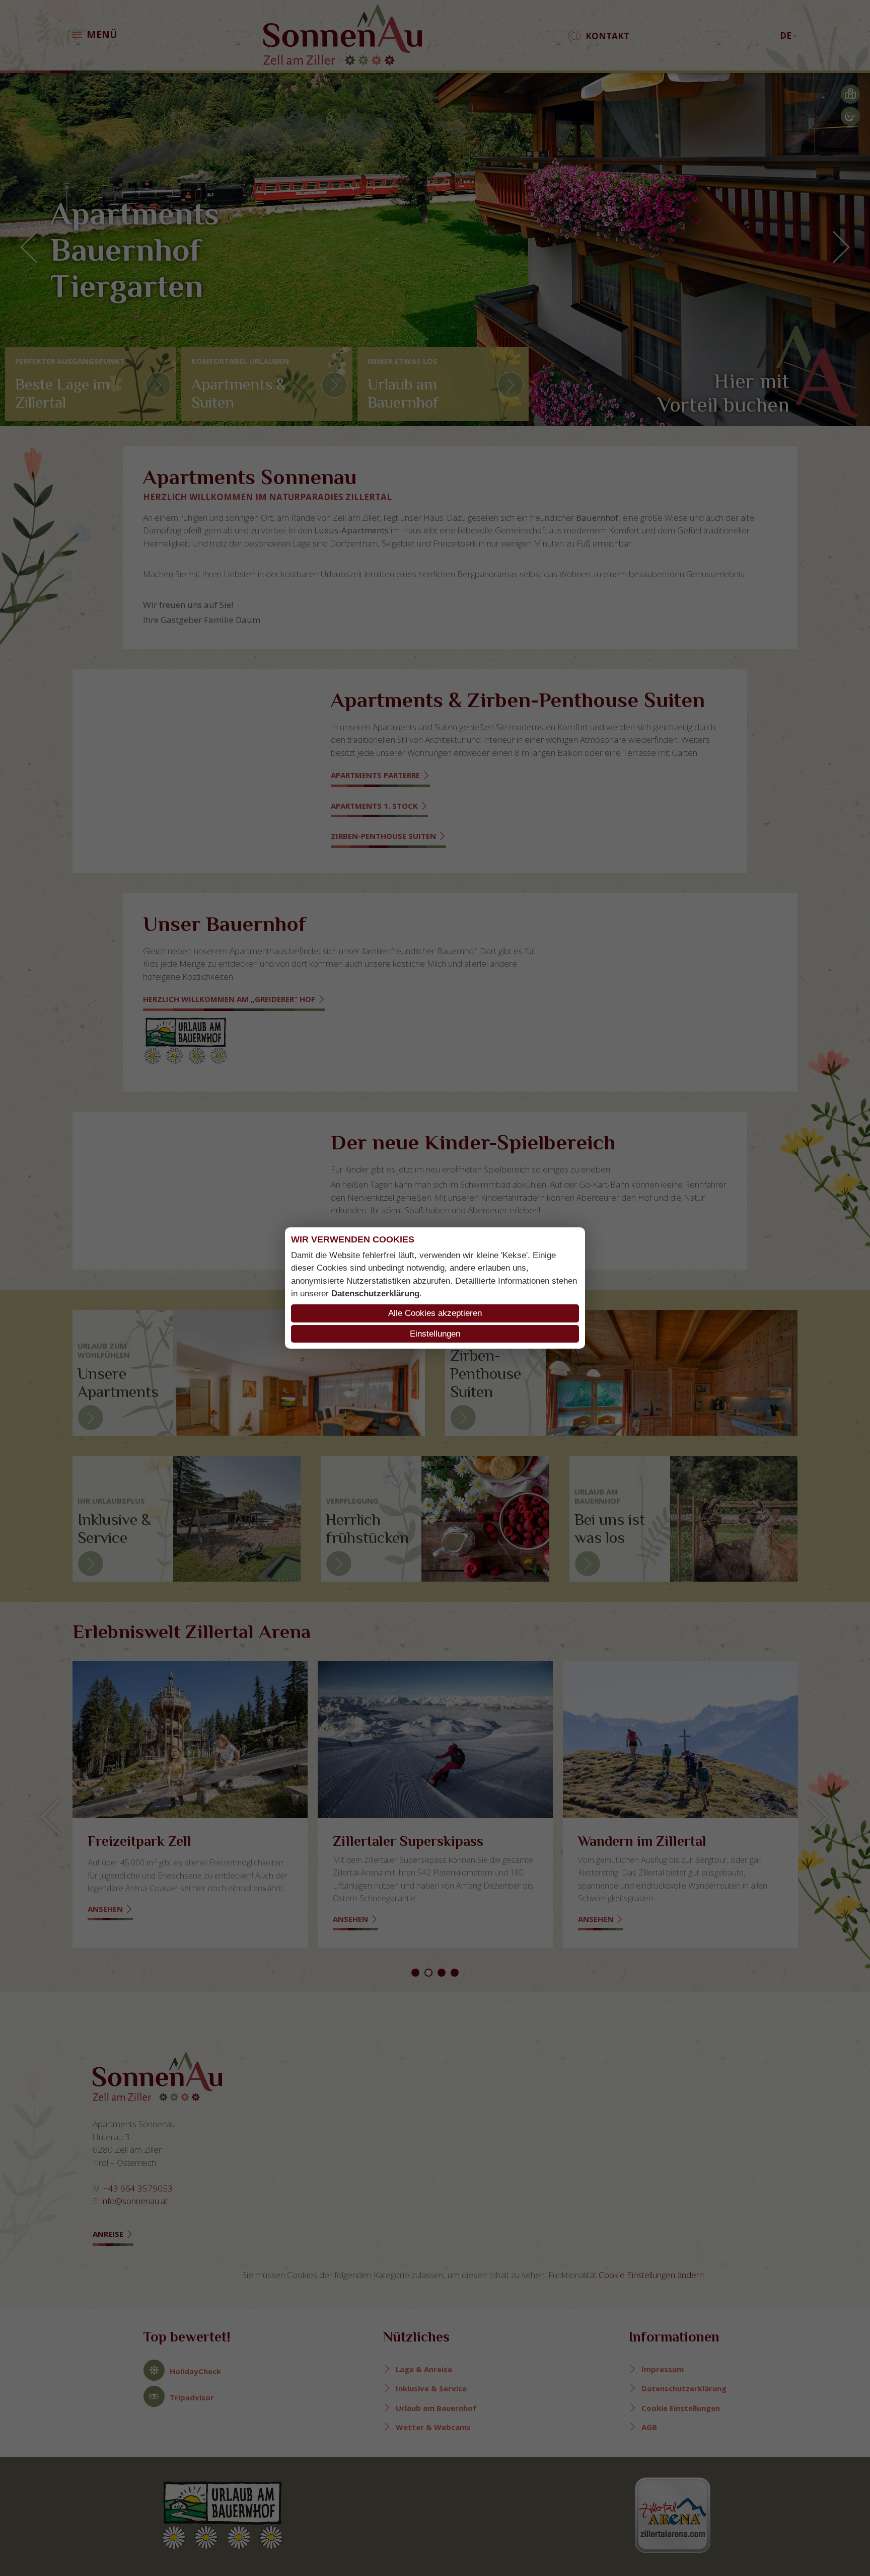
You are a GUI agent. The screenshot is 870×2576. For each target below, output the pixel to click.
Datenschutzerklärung (375, 1294)
